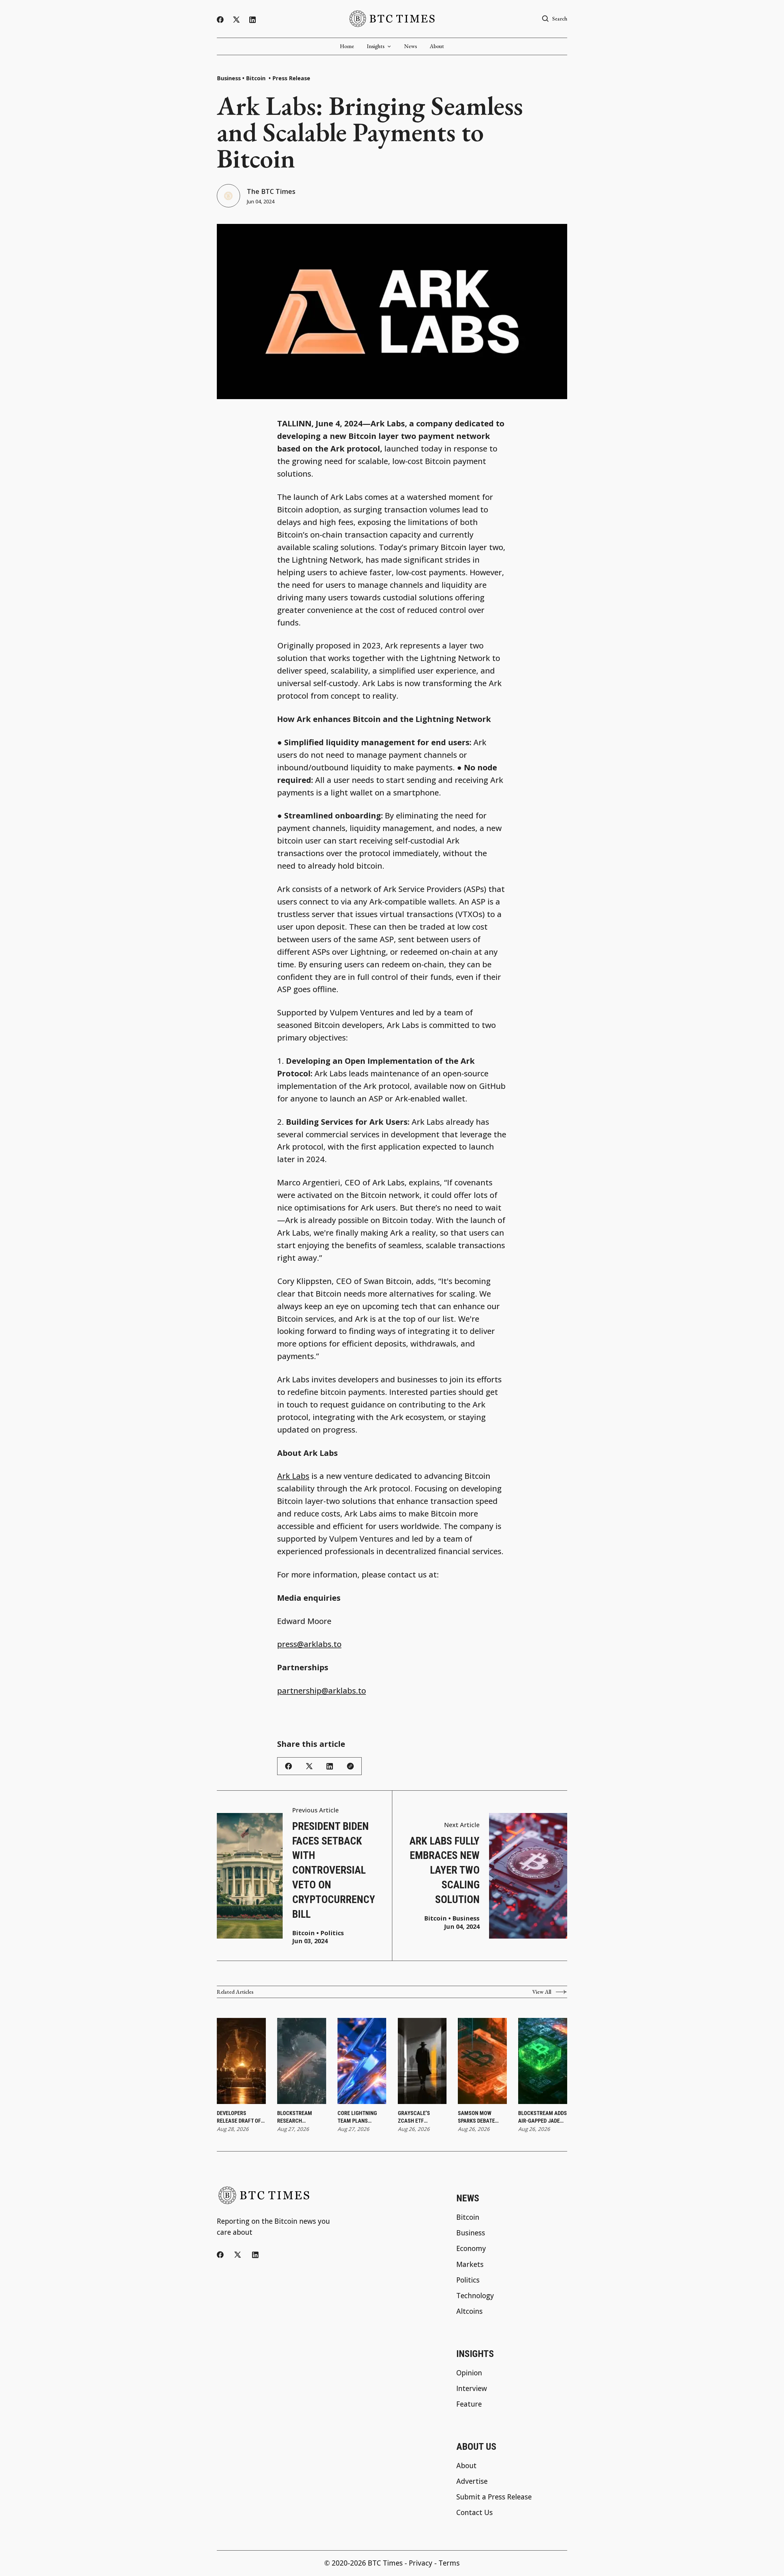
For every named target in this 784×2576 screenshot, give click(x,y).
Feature (469, 2404)
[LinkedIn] (253, 20)
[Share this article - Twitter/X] (309, 1766)
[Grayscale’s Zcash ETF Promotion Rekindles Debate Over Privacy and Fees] (422, 2061)
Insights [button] (376, 46)
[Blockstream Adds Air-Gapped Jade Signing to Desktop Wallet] (543, 2061)
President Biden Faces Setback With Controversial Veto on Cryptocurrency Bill (334, 1870)
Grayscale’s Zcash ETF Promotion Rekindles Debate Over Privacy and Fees (420, 2117)
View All (542, 1992)
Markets (470, 2265)
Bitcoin (256, 78)
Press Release (291, 78)
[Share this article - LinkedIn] (330, 1766)
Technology (475, 2296)
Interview (472, 2389)
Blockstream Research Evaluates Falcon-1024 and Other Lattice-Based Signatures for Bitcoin (301, 2117)
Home (347, 46)
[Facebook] (220, 20)
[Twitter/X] (236, 20)
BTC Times (385, 2563)
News (411, 46)
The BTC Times (271, 191)
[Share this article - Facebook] (288, 1766)
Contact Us (475, 2513)
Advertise (472, 2482)
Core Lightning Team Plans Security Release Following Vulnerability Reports (360, 2117)
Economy (471, 2249)
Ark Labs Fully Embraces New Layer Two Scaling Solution (445, 1870)
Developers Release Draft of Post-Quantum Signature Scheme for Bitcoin (240, 2117)
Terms (449, 2563)
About (437, 46)
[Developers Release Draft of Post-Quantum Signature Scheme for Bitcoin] (241, 2061)
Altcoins (469, 2312)
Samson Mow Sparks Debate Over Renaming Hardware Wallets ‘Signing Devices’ (480, 2117)
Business (229, 78)
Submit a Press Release (494, 2497)
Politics (332, 1933)
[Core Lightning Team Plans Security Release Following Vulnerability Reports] (362, 2061)
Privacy (421, 2563)
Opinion (469, 2373)
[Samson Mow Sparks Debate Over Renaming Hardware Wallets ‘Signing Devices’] (482, 2061)
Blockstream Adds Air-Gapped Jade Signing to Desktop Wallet (543, 2117)
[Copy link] (350, 1766)
